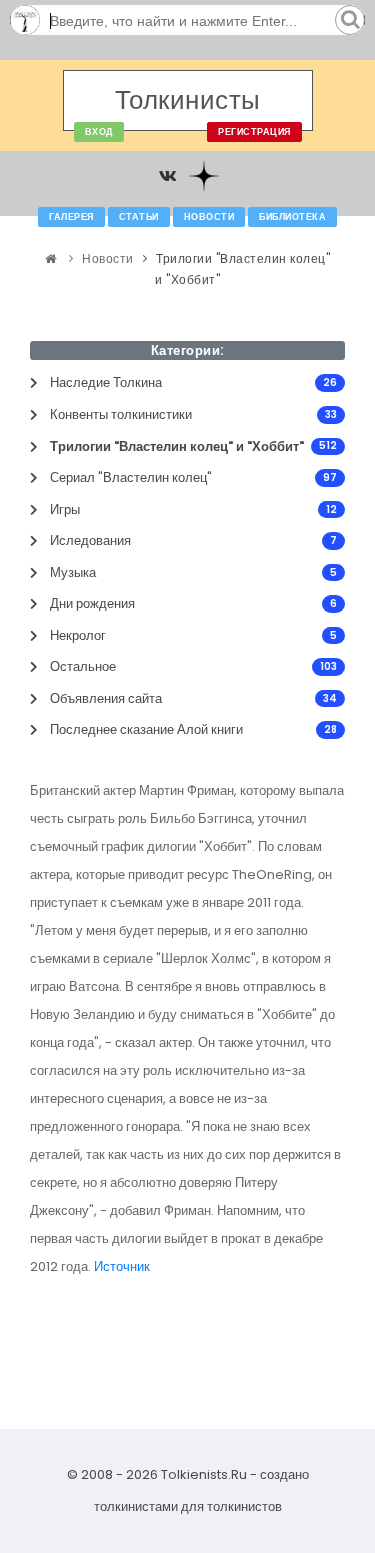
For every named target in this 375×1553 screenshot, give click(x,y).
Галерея (71, 217)
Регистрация (254, 132)
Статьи (139, 217)
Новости (209, 217)
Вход (99, 132)
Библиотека (292, 217)
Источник (122, 1266)
